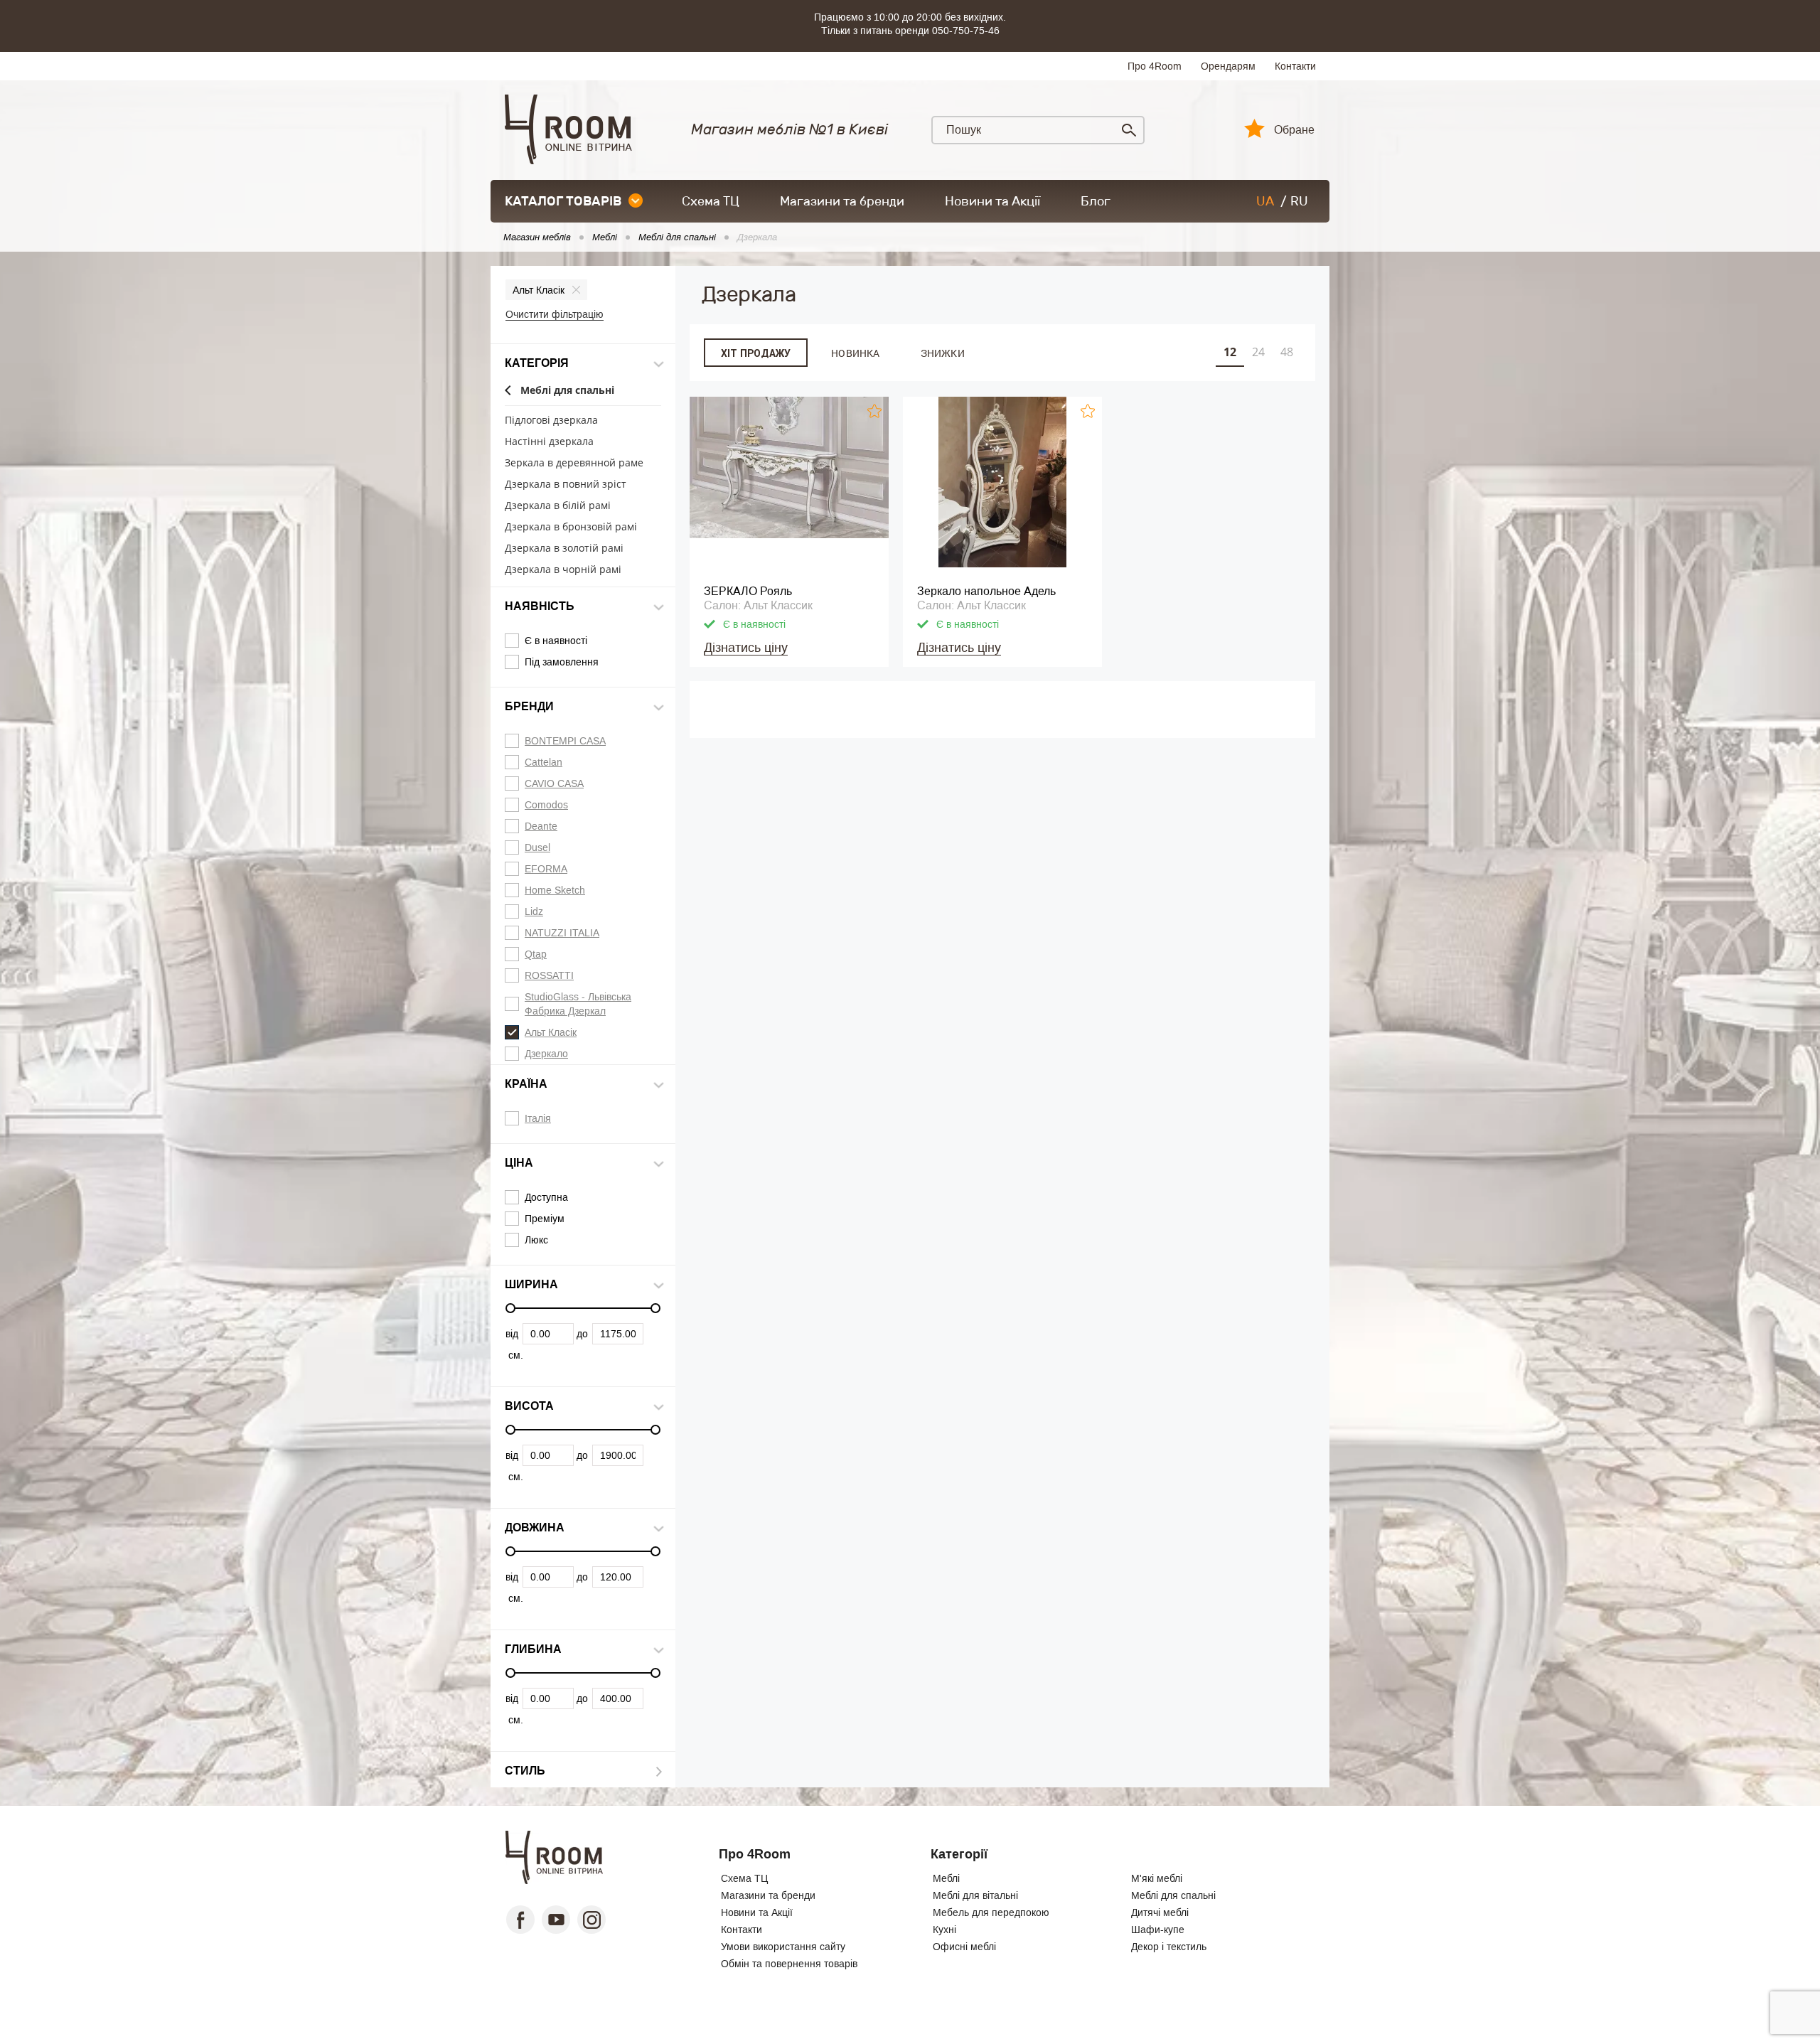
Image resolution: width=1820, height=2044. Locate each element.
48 (1287, 352)
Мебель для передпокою (991, 1912)
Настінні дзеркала (549, 442)
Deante (541, 826)
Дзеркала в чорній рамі (563, 570)
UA (1265, 201)
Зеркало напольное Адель (986, 591)
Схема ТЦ (711, 201)
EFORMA (546, 869)
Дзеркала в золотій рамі (564, 549)
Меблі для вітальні (975, 1895)
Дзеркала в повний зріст (566, 485)
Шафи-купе (1158, 1930)
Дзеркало (546, 1054)
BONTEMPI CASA (565, 741)
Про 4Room (1155, 66)
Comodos (546, 805)
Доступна (546, 1197)
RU (1299, 201)
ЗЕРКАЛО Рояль (748, 591)
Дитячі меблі (1160, 1912)
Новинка (855, 353)
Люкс (536, 1240)
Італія (538, 1118)
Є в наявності (556, 641)
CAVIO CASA (554, 783)
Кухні (944, 1930)
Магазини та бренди (842, 201)
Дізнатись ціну (746, 648)
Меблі (946, 1878)
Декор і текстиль (1169, 1947)
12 (1230, 352)
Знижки (943, 353)
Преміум (545, 1219)
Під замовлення (562, 662)
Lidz (534, 911)
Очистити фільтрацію (555, 314)
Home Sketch (555, 890)
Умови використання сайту (783, 1947)
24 (1258, 352)
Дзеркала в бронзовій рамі (571, 527)
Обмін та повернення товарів (789, 1964)
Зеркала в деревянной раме (574, 463)
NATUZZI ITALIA (562, 933)
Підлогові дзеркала (551, 421)
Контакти (1295, 66)
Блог (1096, 201)
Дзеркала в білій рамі (558, 506)
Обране (1294, 130)
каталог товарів (563, 201)
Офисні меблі (964, 1947)
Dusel (537, 847)
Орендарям (1228, 66)
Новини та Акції (992, 201)
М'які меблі (1157, 1878)
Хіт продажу (756, 353)
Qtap (536, 954)
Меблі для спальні (567, 391)
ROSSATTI (549, 975)
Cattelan (544, 762)
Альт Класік (539, 290)
